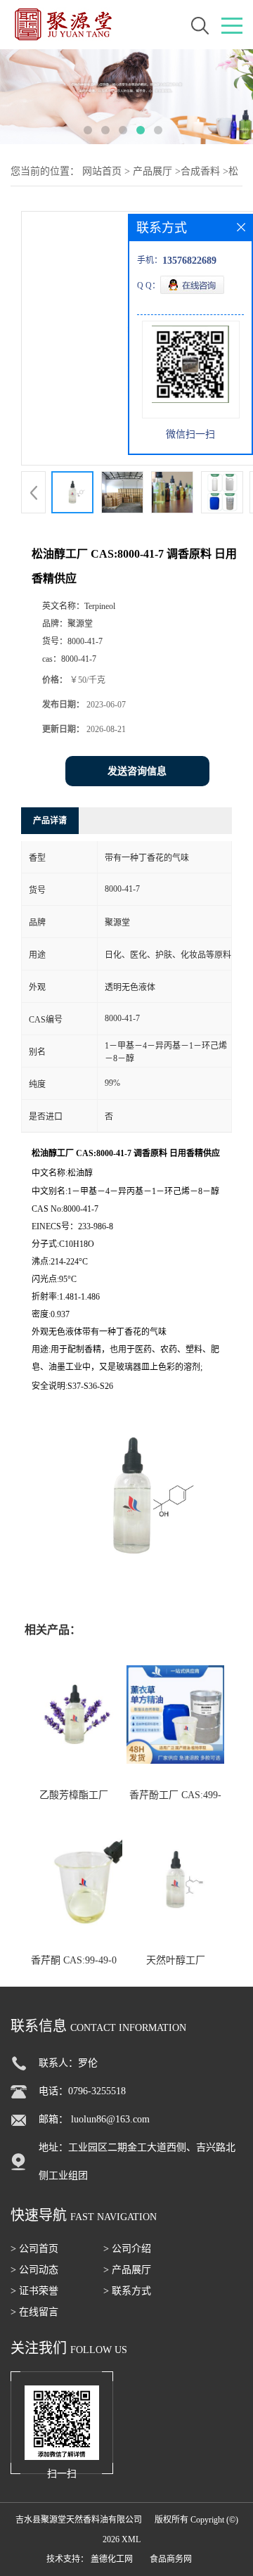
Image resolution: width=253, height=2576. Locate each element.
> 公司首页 (34, 2249)
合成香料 (200, 171)
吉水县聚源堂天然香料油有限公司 (79, 2520)
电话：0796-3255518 (82, 2091)
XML (131, 2539)
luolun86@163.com (110, 2119)
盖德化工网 (112, 2559)
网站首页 (102, 171)
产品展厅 (153, 171)
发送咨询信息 (137, 771)
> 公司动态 (34, 2270)
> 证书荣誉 (34, 2291)
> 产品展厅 (127, 2270)
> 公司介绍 (127, 2249)
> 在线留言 (34, 2312)
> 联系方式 (127, 2291)
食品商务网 (171, 2559)
